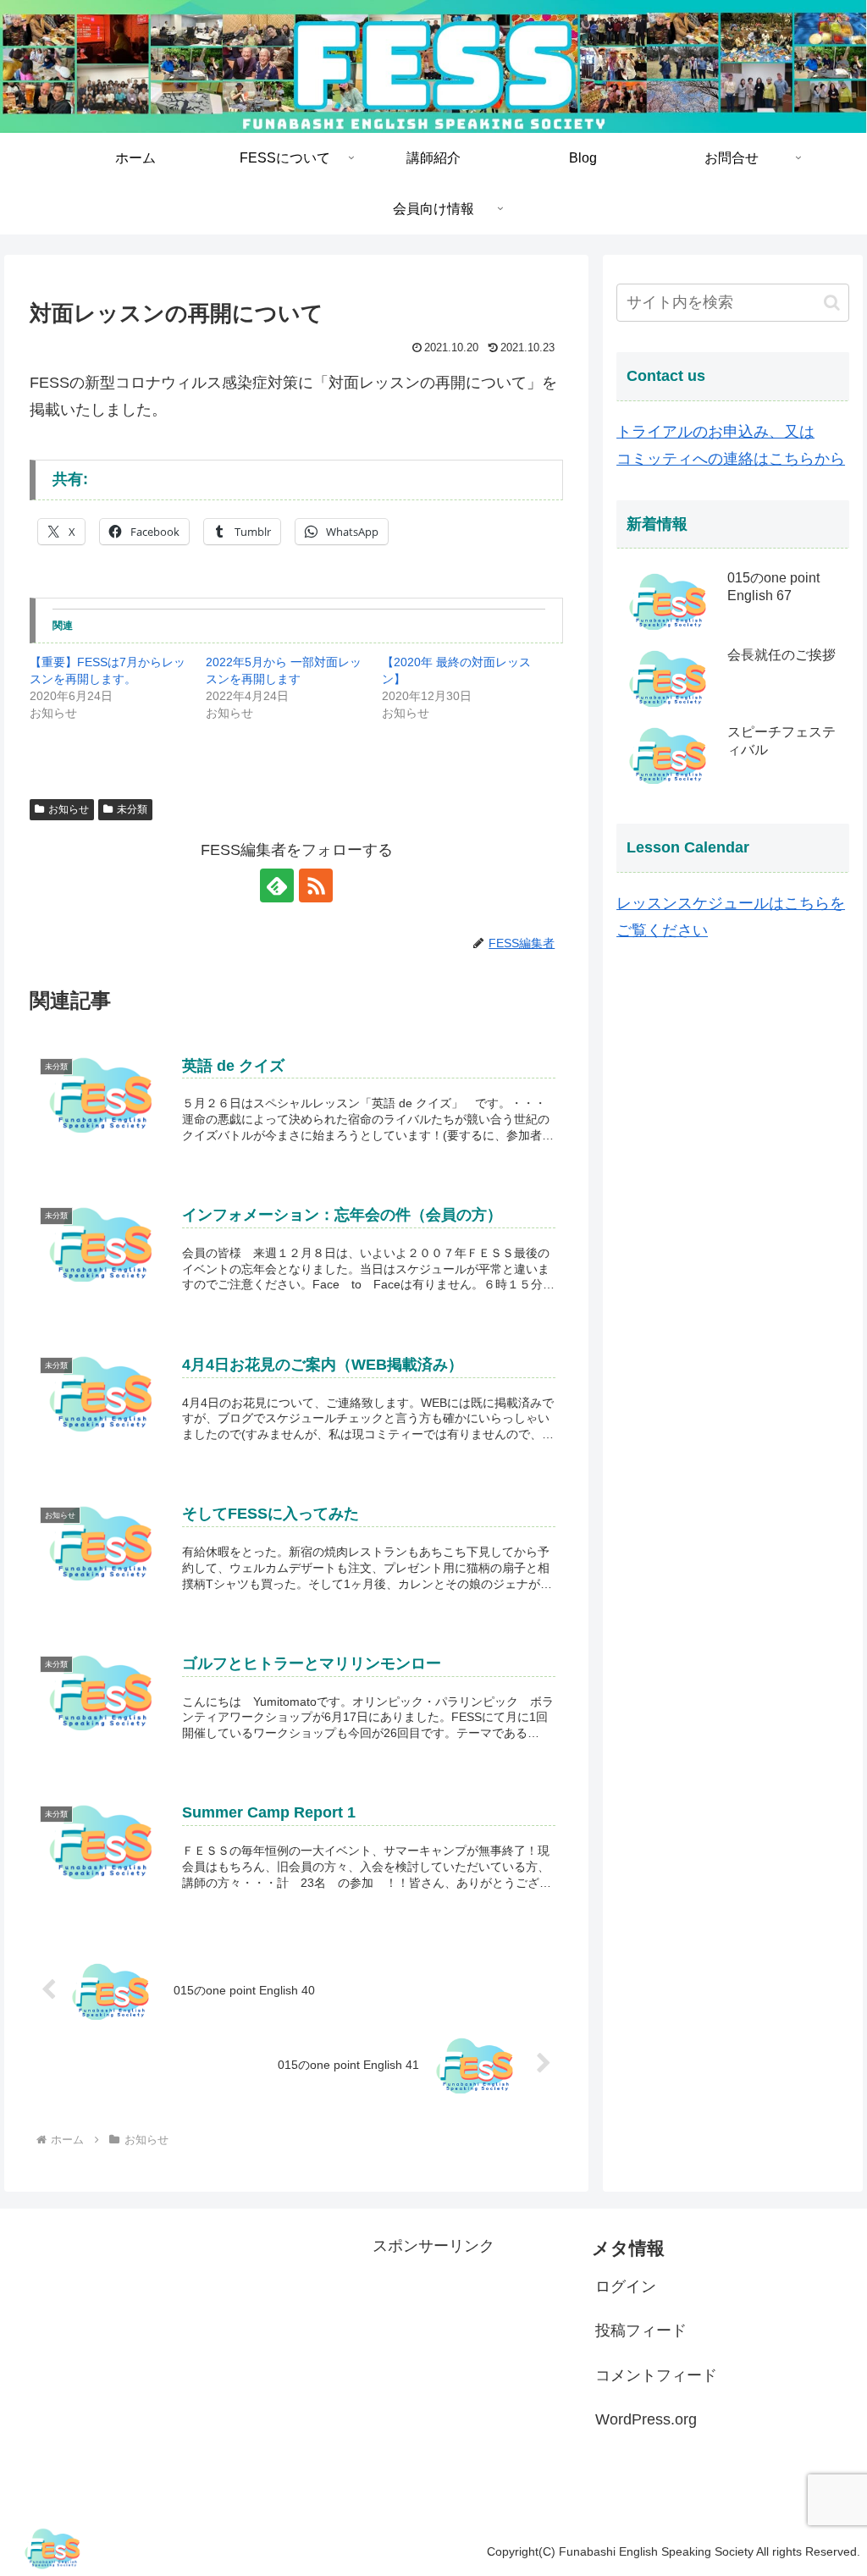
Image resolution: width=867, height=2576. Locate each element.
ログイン (626, 2286)
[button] (832, 303)
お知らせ (69, 809)
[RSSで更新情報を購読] (316, 885)
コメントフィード (656, 2375)
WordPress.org (646, 2419)
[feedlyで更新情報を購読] (277, 885)
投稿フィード (641, 2331)
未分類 (132, 809)
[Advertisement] (434, 2365)
